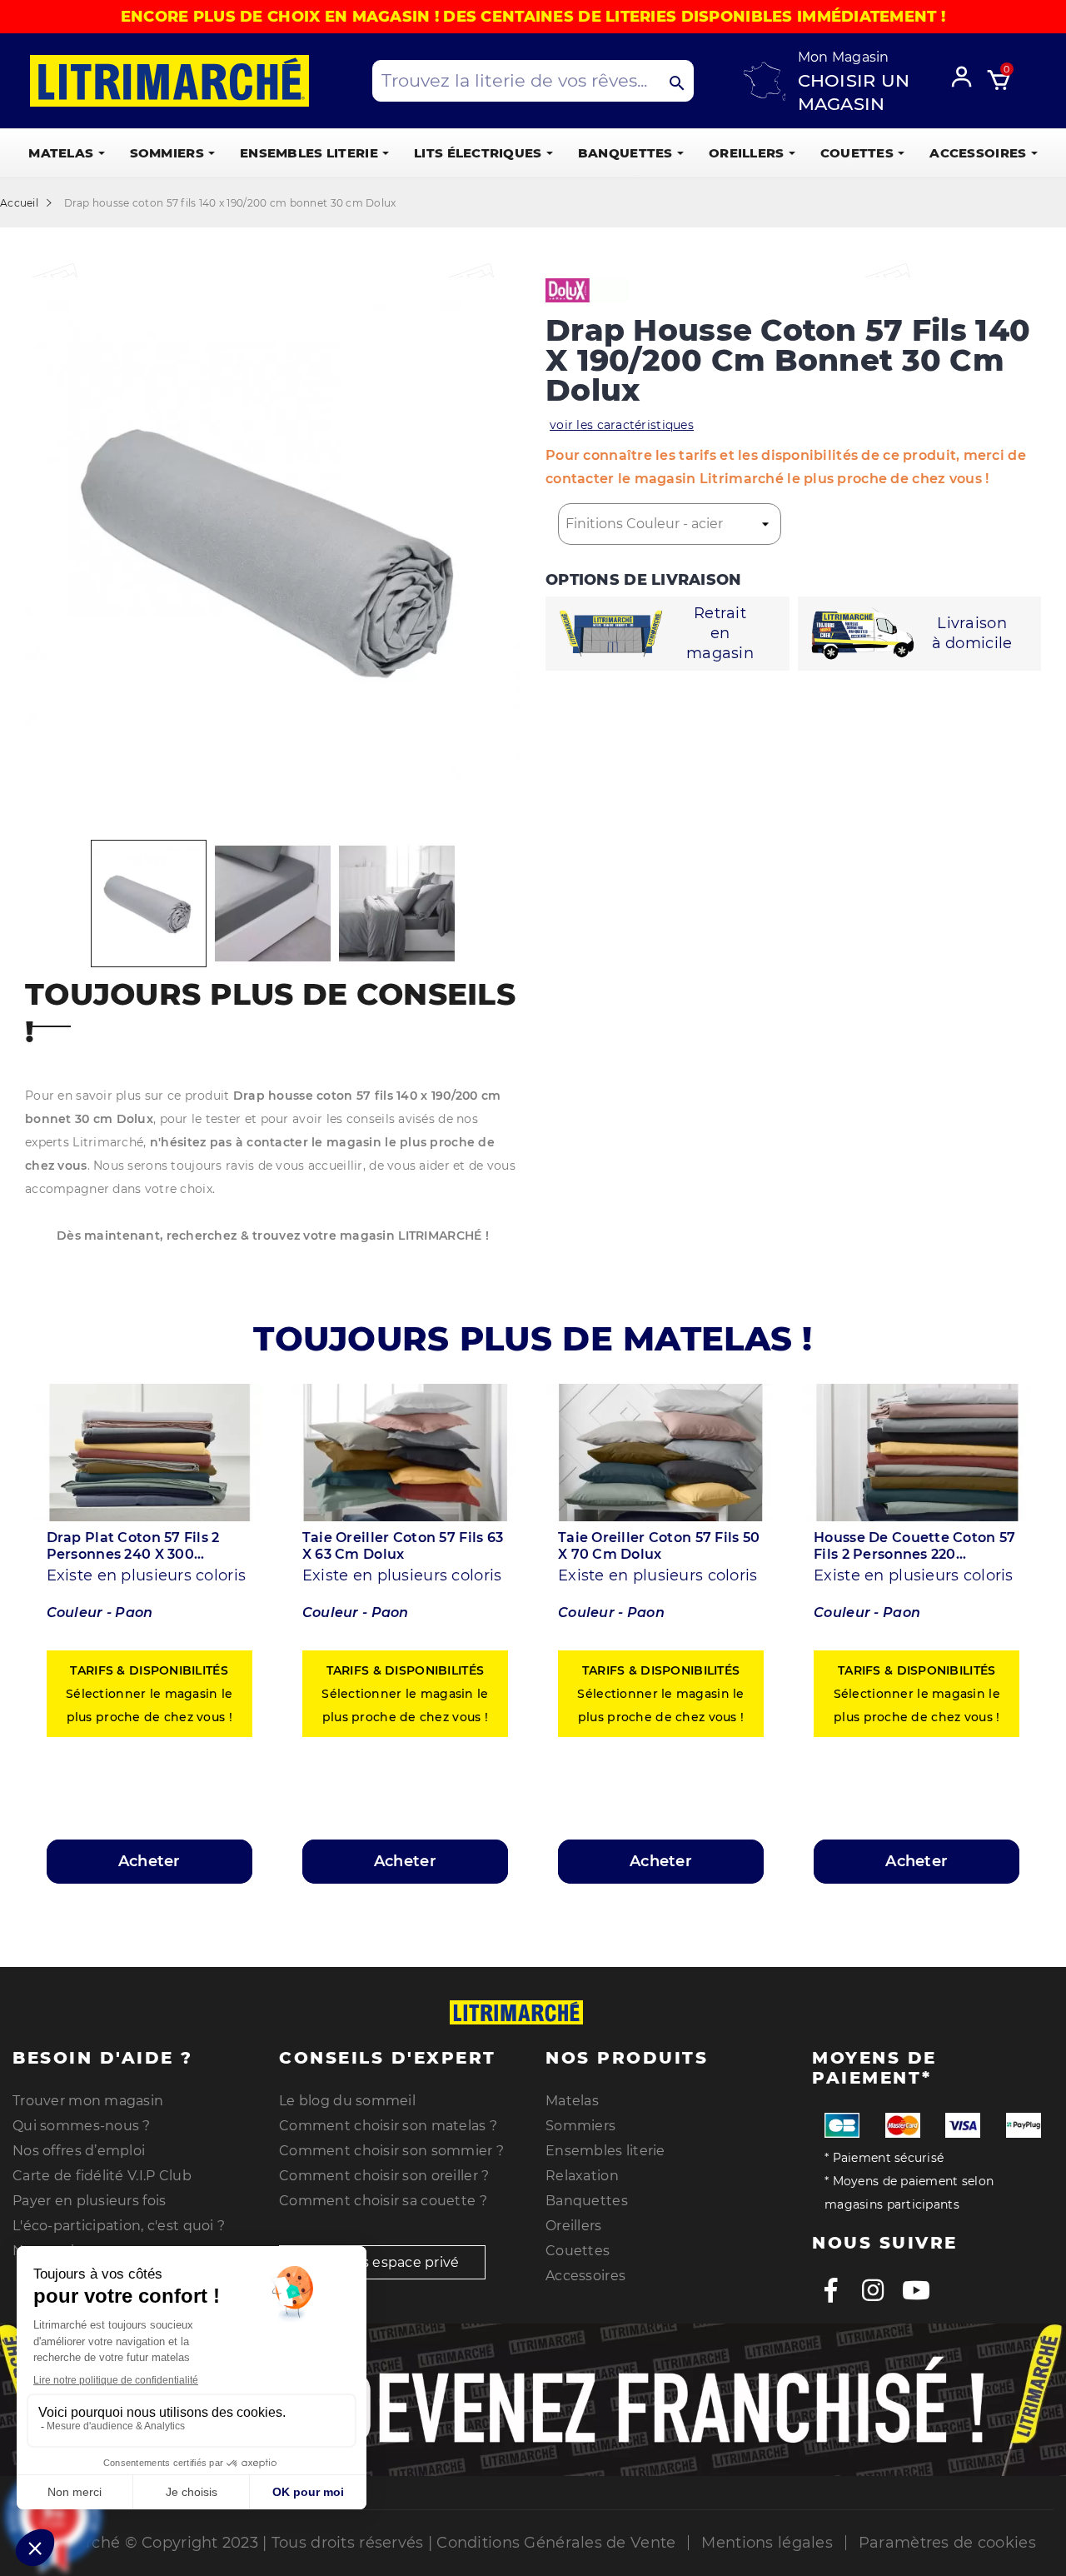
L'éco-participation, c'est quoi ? (119, 2226)
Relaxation (582, 2176)
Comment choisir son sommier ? (391, 2151)
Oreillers (574, 2226)
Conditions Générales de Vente (556, 2543)
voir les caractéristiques (622, 425)
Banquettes (587, 2201)
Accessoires (585, 2276)
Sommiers (580, 2126)
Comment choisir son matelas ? (388, 2126)
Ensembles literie (605, 2151)
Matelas (572, 2101)
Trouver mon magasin (88, 2101)
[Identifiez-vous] (967, 74)
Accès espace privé (392, 2262)
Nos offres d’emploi (79, 2151)
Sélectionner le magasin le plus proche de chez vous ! (149, 1694)
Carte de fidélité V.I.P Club (102, 2176)
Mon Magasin (844, 57)
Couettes (578, 2251)
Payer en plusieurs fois (89, 2201)
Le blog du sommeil (347, 2101)
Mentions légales (767, 2543)
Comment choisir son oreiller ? (384, 2176)
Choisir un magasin (854, 92)
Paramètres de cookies (947, 2543)
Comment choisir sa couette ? (383, 2201)
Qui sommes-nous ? (82, 2126)
